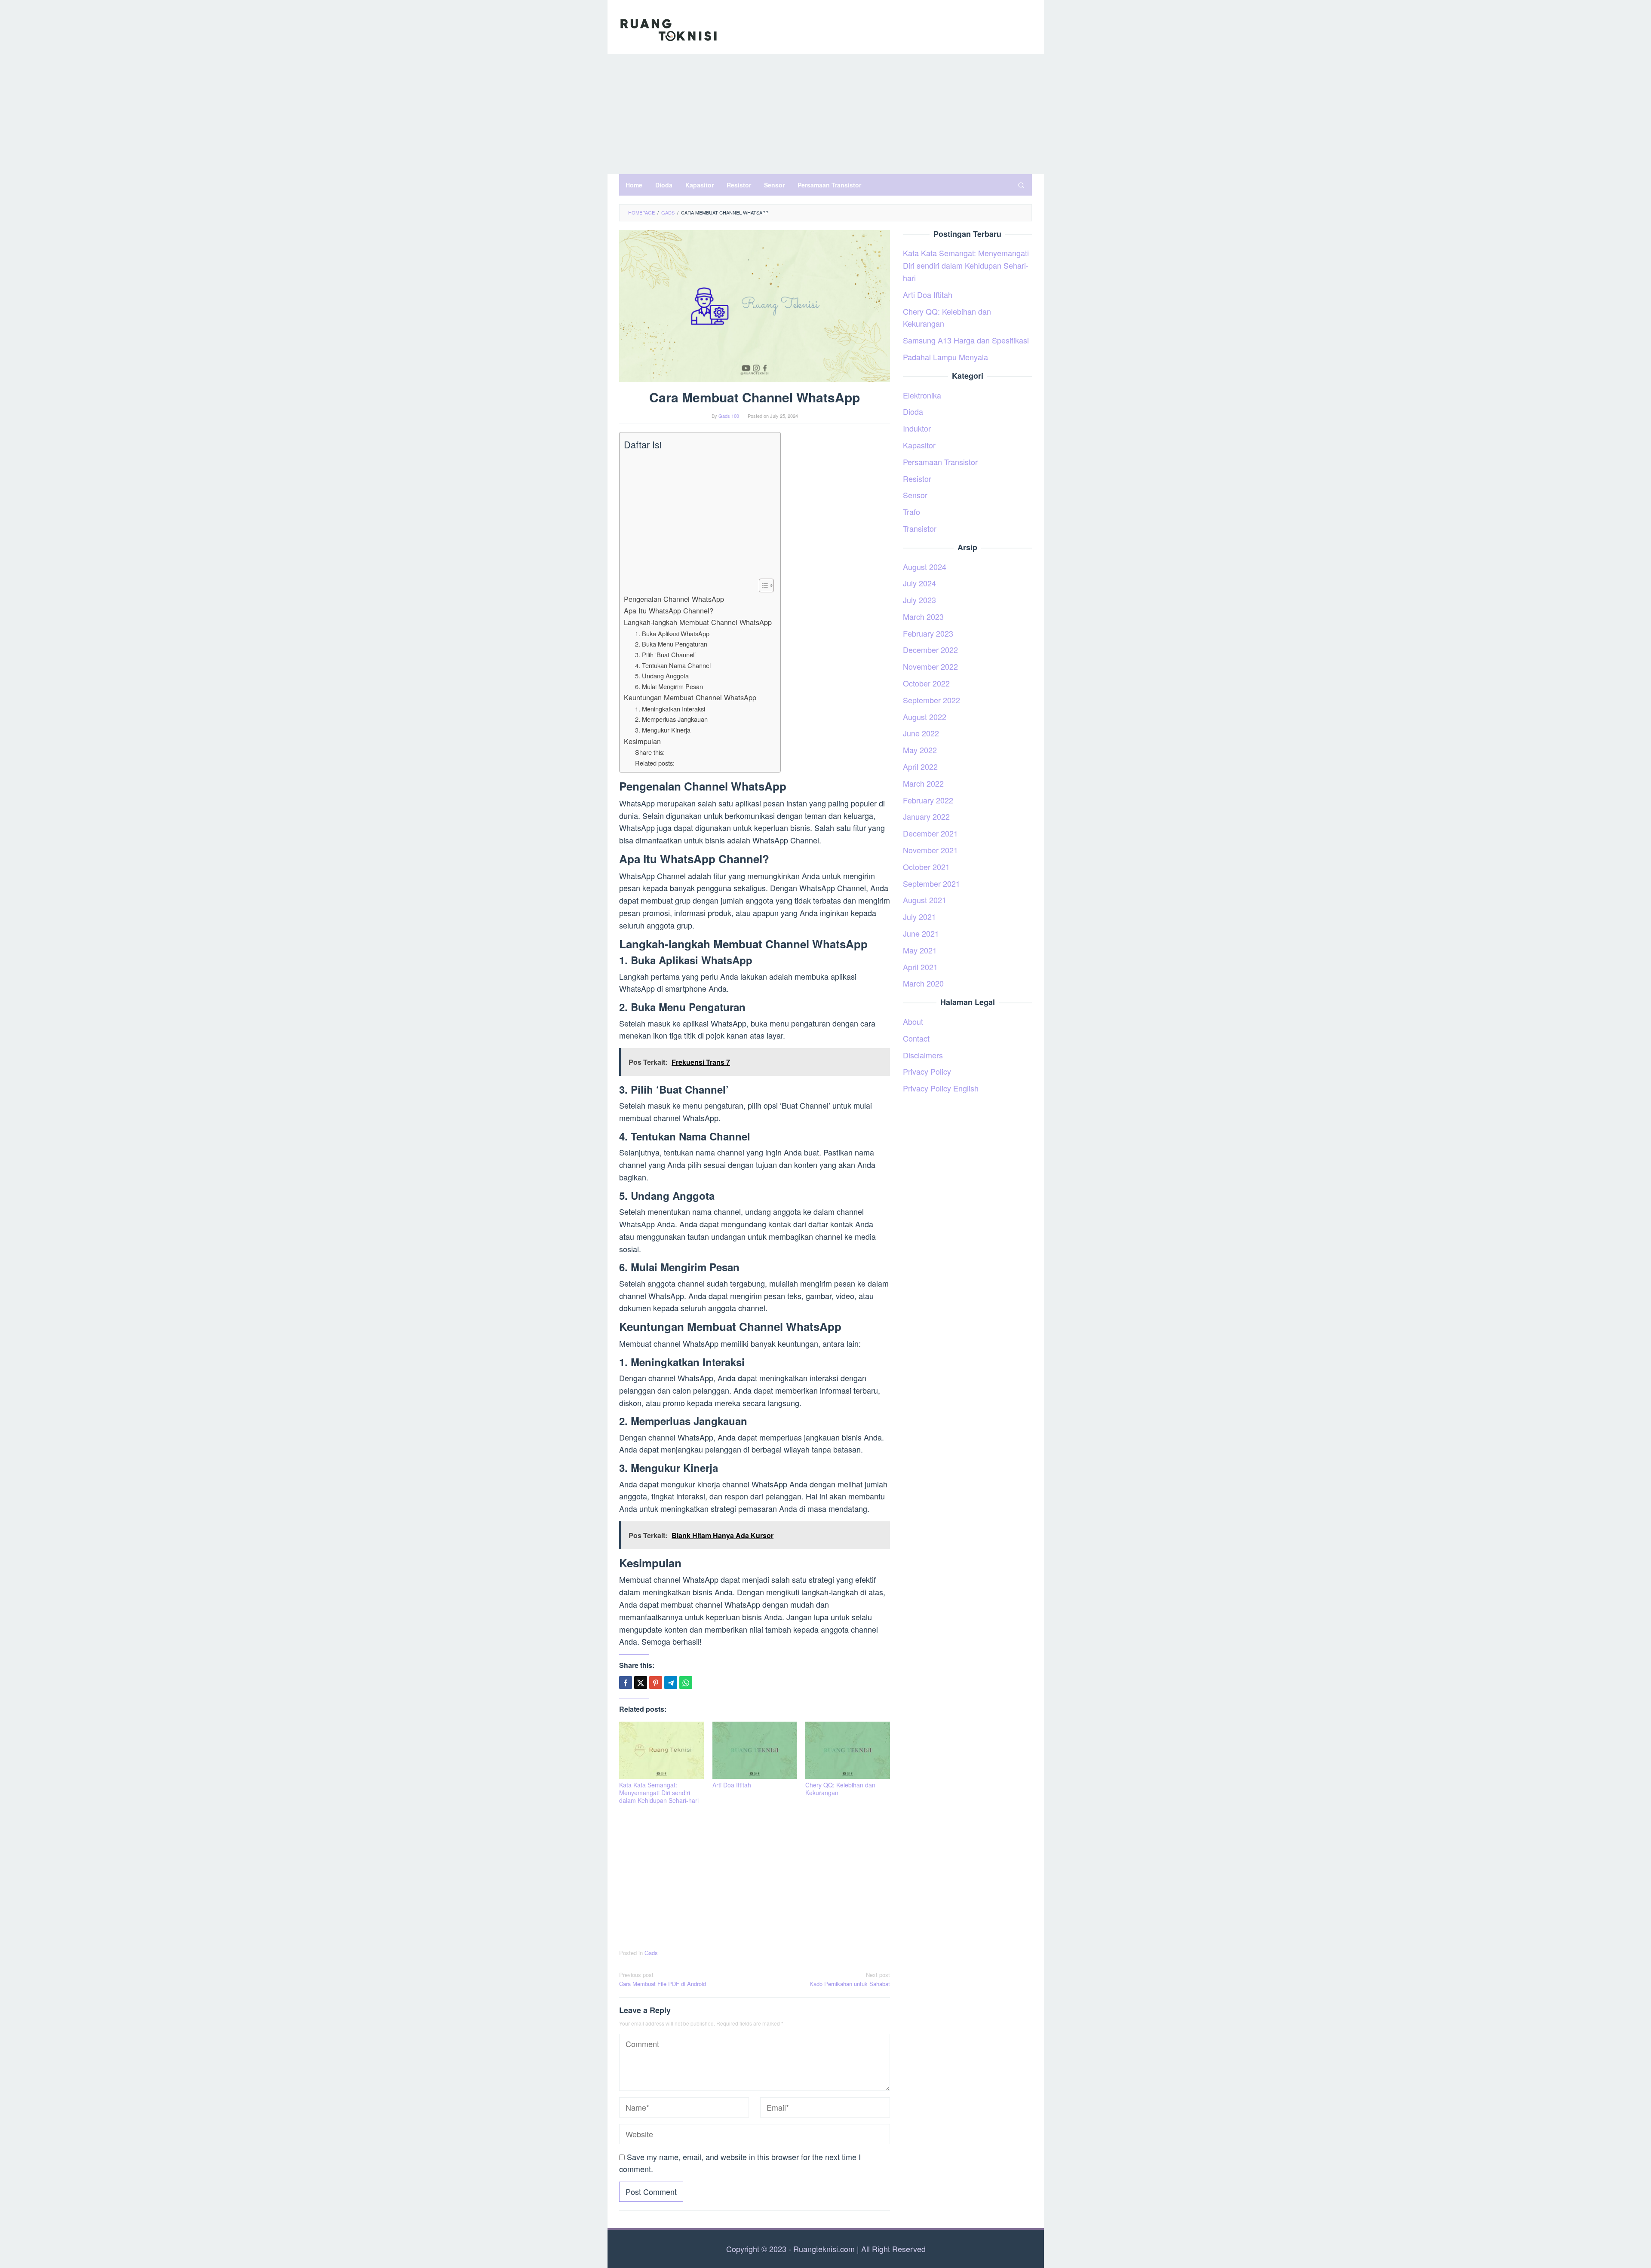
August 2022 (925, 717)
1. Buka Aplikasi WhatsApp (672, 633)
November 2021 (930, 850)
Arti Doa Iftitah (732, 1785)
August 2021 (925, 900)
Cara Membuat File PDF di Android (663, 1979)
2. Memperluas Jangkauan (671, 719)
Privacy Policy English (941, 1088)
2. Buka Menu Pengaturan (671, 644)
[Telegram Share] (671, 1683)
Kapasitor (919, 445)
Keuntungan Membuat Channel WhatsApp (690, 697)
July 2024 (919, 583)
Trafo (911, 512)
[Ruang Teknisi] (669, 29)
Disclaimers (923, 1055)
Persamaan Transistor (940, 462)
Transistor (920, 528)
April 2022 (920, 766)
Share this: (650, 752)
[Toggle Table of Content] (762, 585)
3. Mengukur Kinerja (663, 730)
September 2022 (931, 700)
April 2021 (920, 967)
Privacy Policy (927, 1071)
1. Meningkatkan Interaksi (670, 709)
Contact (916, 1038)
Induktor (917, 428)
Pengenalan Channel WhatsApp (674, 599)
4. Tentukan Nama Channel (673, 665)
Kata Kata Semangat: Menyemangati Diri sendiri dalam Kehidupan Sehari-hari (659, 1793)
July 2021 (919, 916)
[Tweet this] (641, 1683)
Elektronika (922, 395)
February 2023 (928, 633)
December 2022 (930, 650)
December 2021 (930, 833)
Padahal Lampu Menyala (945, 357)
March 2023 (923, 616)
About (913, 1021)
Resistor (917, 478)
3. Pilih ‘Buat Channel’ (665, 654)
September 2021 (931, 883)
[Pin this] (656, 1683)
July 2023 (919, 600)
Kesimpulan (642, 741)
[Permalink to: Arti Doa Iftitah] (755, 1750)
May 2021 (920, 950)
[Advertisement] (826, 114)
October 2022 (926, 683)
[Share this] (626, 1683)
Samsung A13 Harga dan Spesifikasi (966, 340)
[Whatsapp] (686, 1683)
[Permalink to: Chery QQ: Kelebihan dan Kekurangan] (848, 1750)
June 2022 (921, 733)
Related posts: (655, 763)
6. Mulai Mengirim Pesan (669, 686)
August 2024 (925, 567)
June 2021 (921, 933)
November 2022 (930, 666)
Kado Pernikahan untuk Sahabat (850, 1979)
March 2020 (923, 983)
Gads (651, 1953)
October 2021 (926, 867)
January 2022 (926, 816)
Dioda (913, 411)
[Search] (1021, 185)
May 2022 (920, 750)
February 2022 (928, 800)
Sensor (915, 495)
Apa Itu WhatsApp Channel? (669, 610)
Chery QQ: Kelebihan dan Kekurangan (840, 1789)
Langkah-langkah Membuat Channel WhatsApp (698, 622)
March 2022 (923, 783)
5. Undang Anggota (662, 676)
